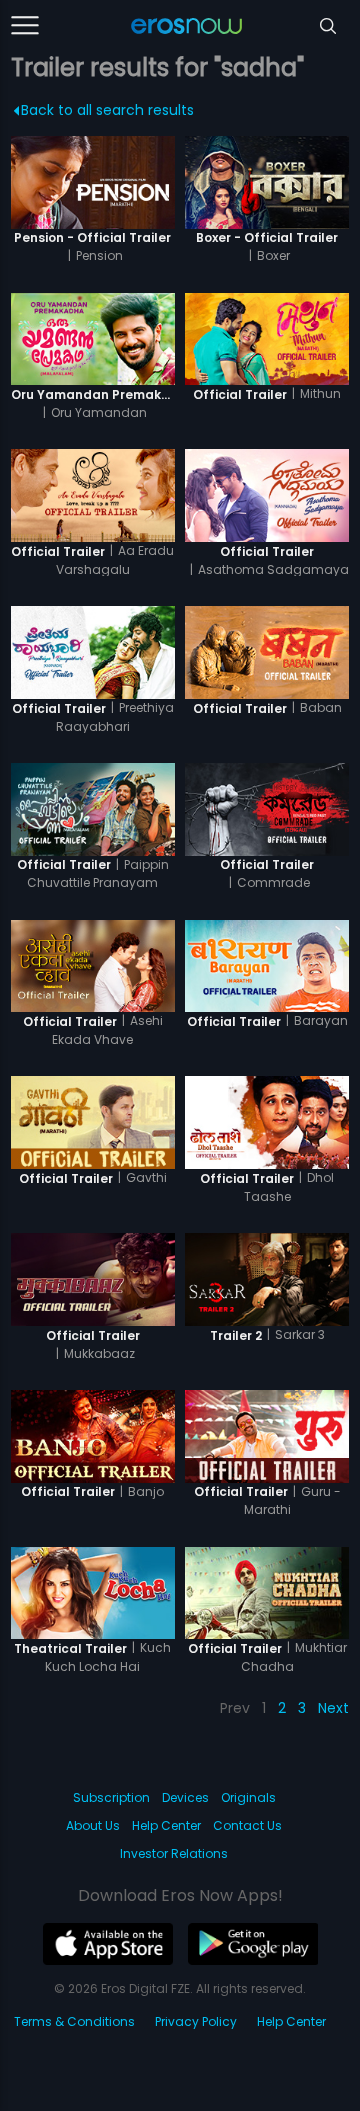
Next (333, 1708)
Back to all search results (107, 110)
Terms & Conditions (74, 2021)
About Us (93, 1825)
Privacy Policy (196, 2021)
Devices (185, 1797)
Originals (248, 1797)
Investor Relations (174, 1853)
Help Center (166, 1825)
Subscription (111, 1797)
